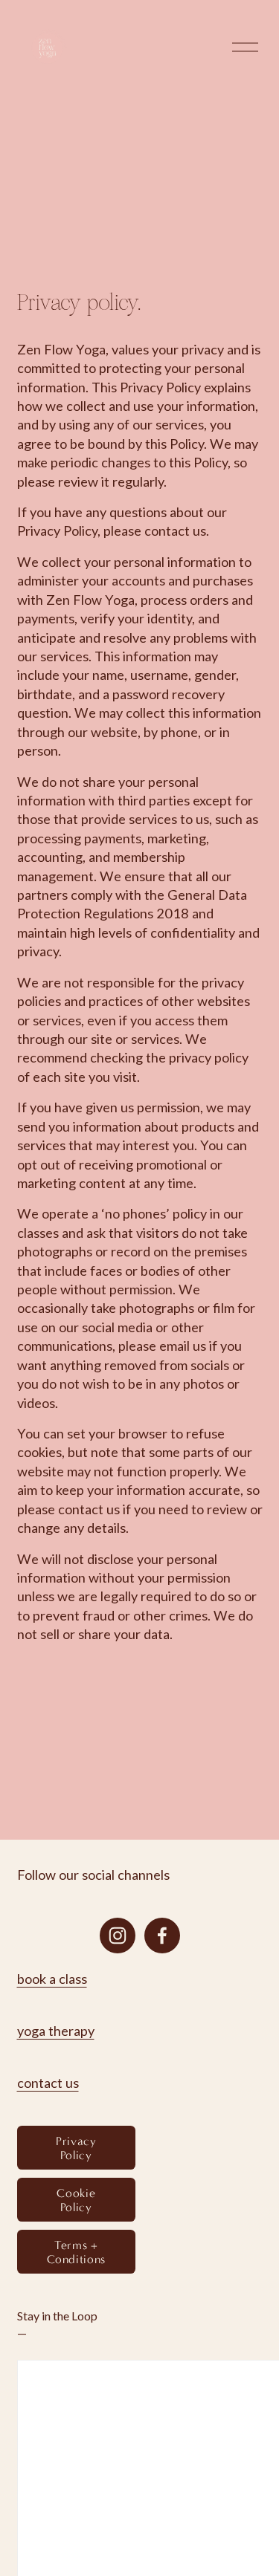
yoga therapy (56, 2031)
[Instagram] (118, 1936)
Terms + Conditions (76, 2252)
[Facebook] (162, 1936)
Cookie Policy (76, 2200)
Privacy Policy (76, 2148)
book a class (52, 1979)
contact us (48, 2083)
